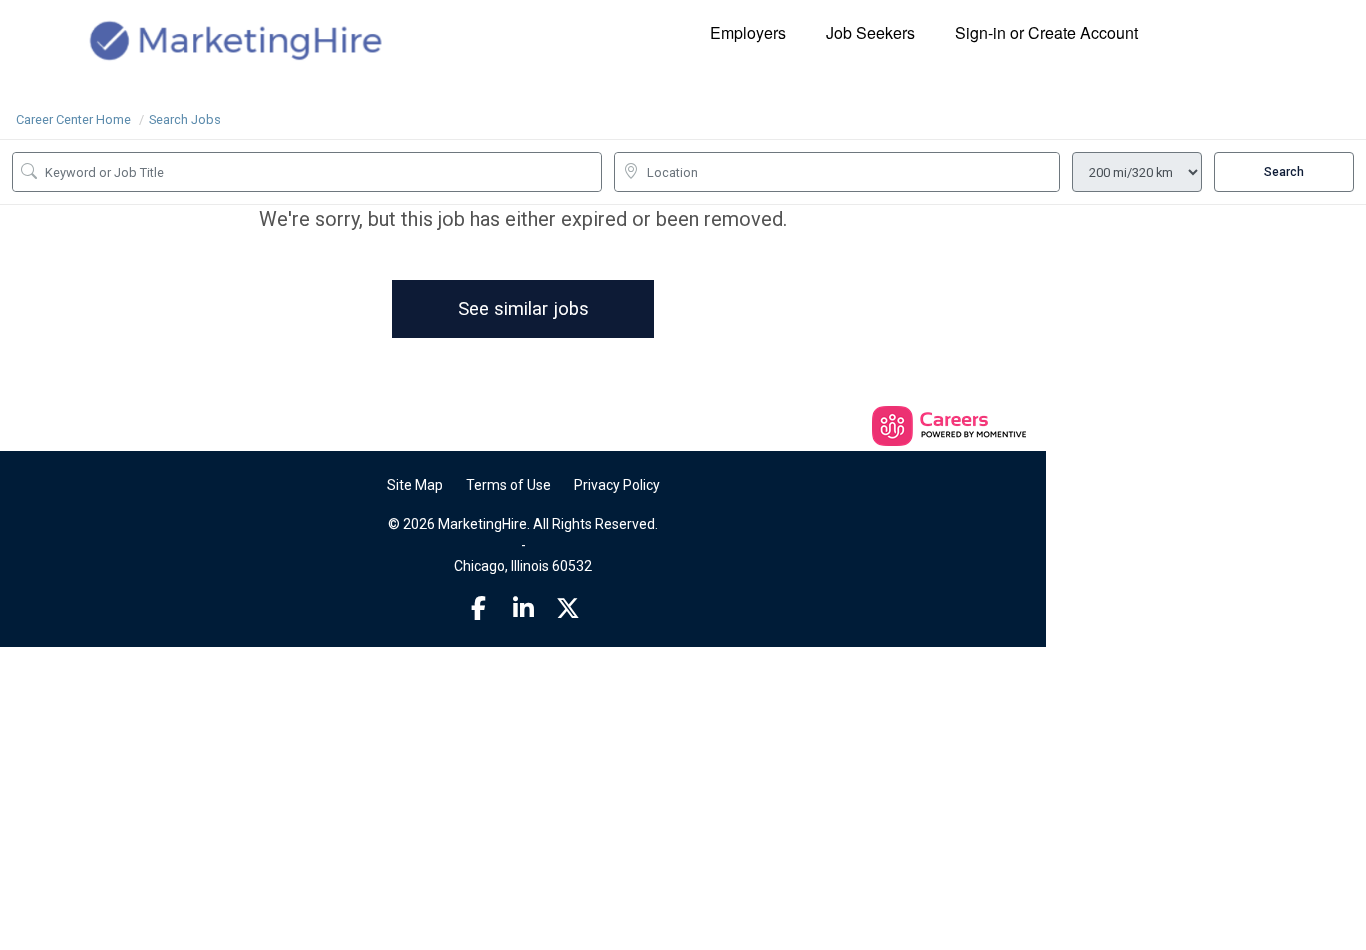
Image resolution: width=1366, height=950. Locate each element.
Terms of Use (508, 485)
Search (1284, 172)
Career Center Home (73, 119)
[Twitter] (568, 609)
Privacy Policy (617, 485)
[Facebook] (479, 609)
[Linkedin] (523, 609)
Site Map (415, 485)
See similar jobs (523, 308)
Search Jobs (185, 119)
